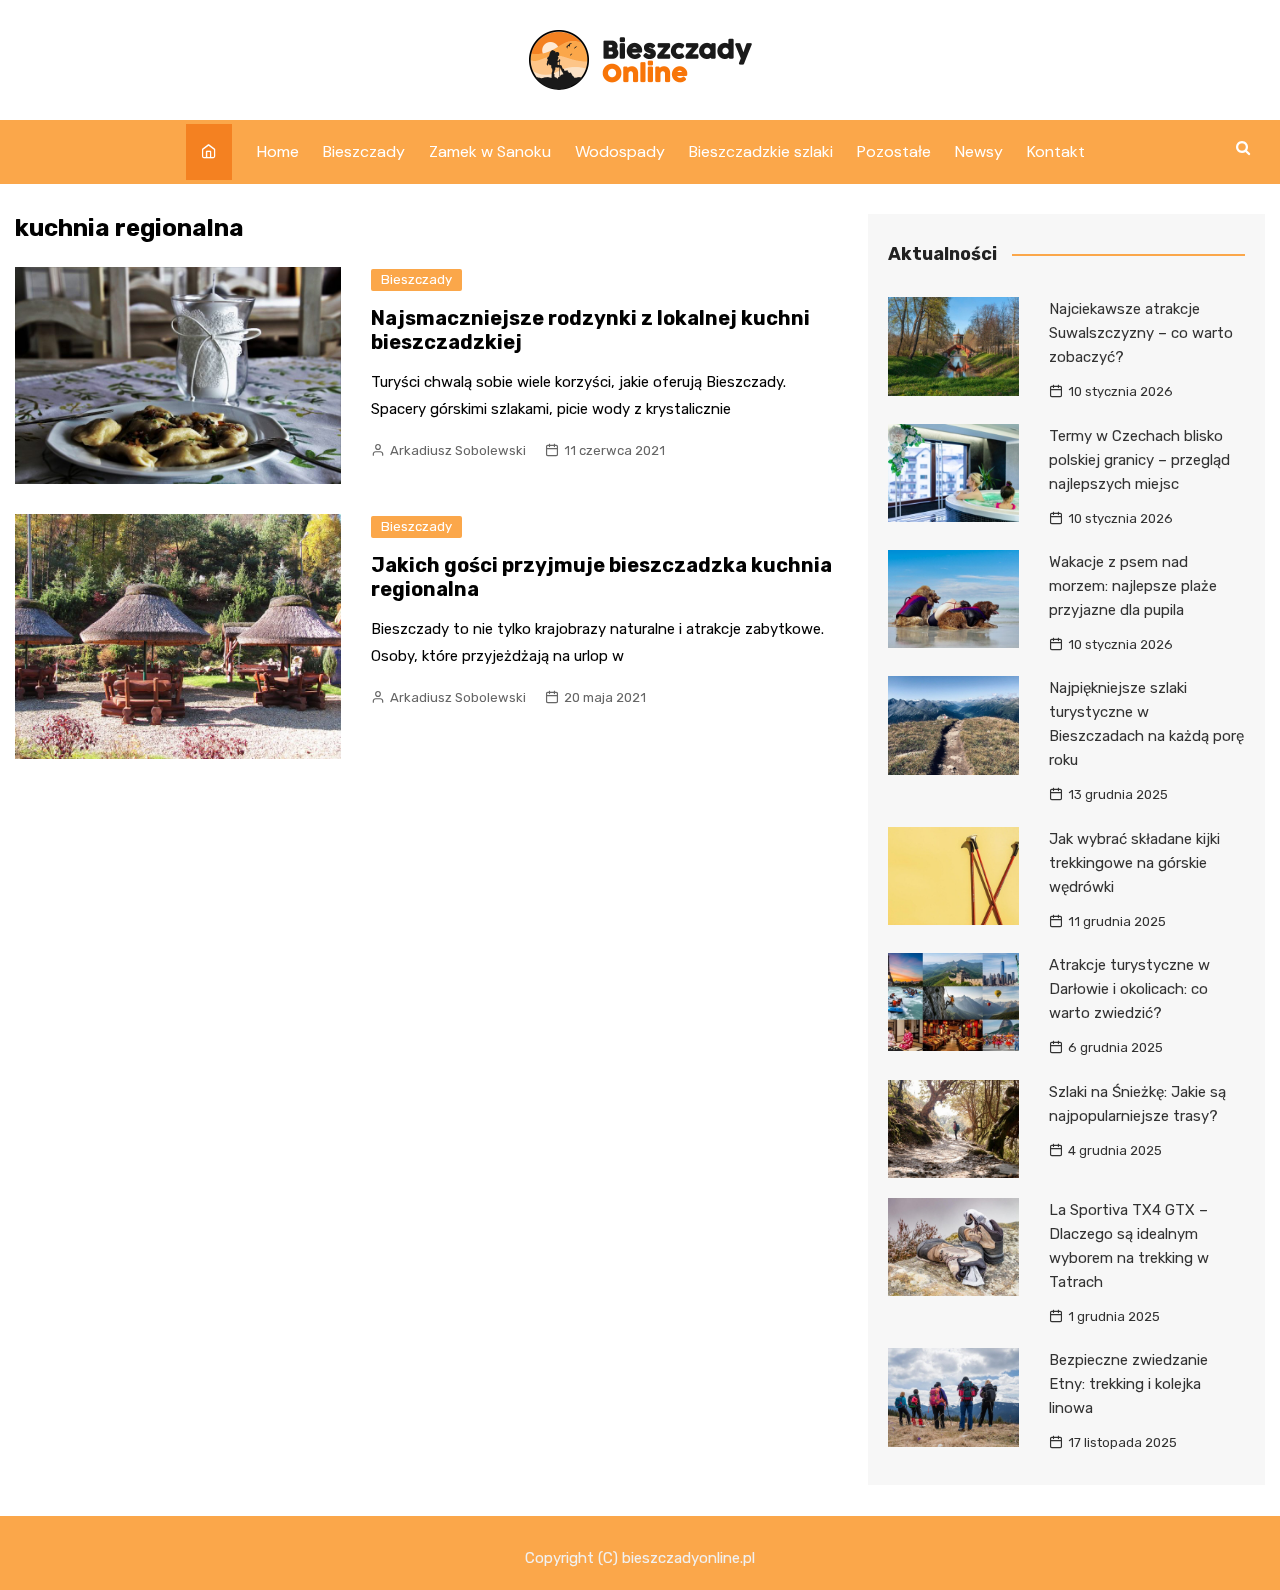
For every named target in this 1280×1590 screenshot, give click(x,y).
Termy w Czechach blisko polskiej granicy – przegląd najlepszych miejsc (1139, 460)
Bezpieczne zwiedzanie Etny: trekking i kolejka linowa (1128, 1384)
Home (278, 151)
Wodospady (620, 151)
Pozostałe (894, 151)
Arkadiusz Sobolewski (458, 450)
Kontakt (1056, 151)
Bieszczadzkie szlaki (761, 151)
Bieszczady (364, 151)
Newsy (979, 151)
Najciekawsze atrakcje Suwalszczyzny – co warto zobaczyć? (1141, 333)
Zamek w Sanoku (490, 151)
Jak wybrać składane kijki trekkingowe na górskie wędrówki (1134, 863)
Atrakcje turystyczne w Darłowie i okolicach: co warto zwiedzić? (1129, 989)
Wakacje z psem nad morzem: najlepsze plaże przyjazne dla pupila (1133, 586)
